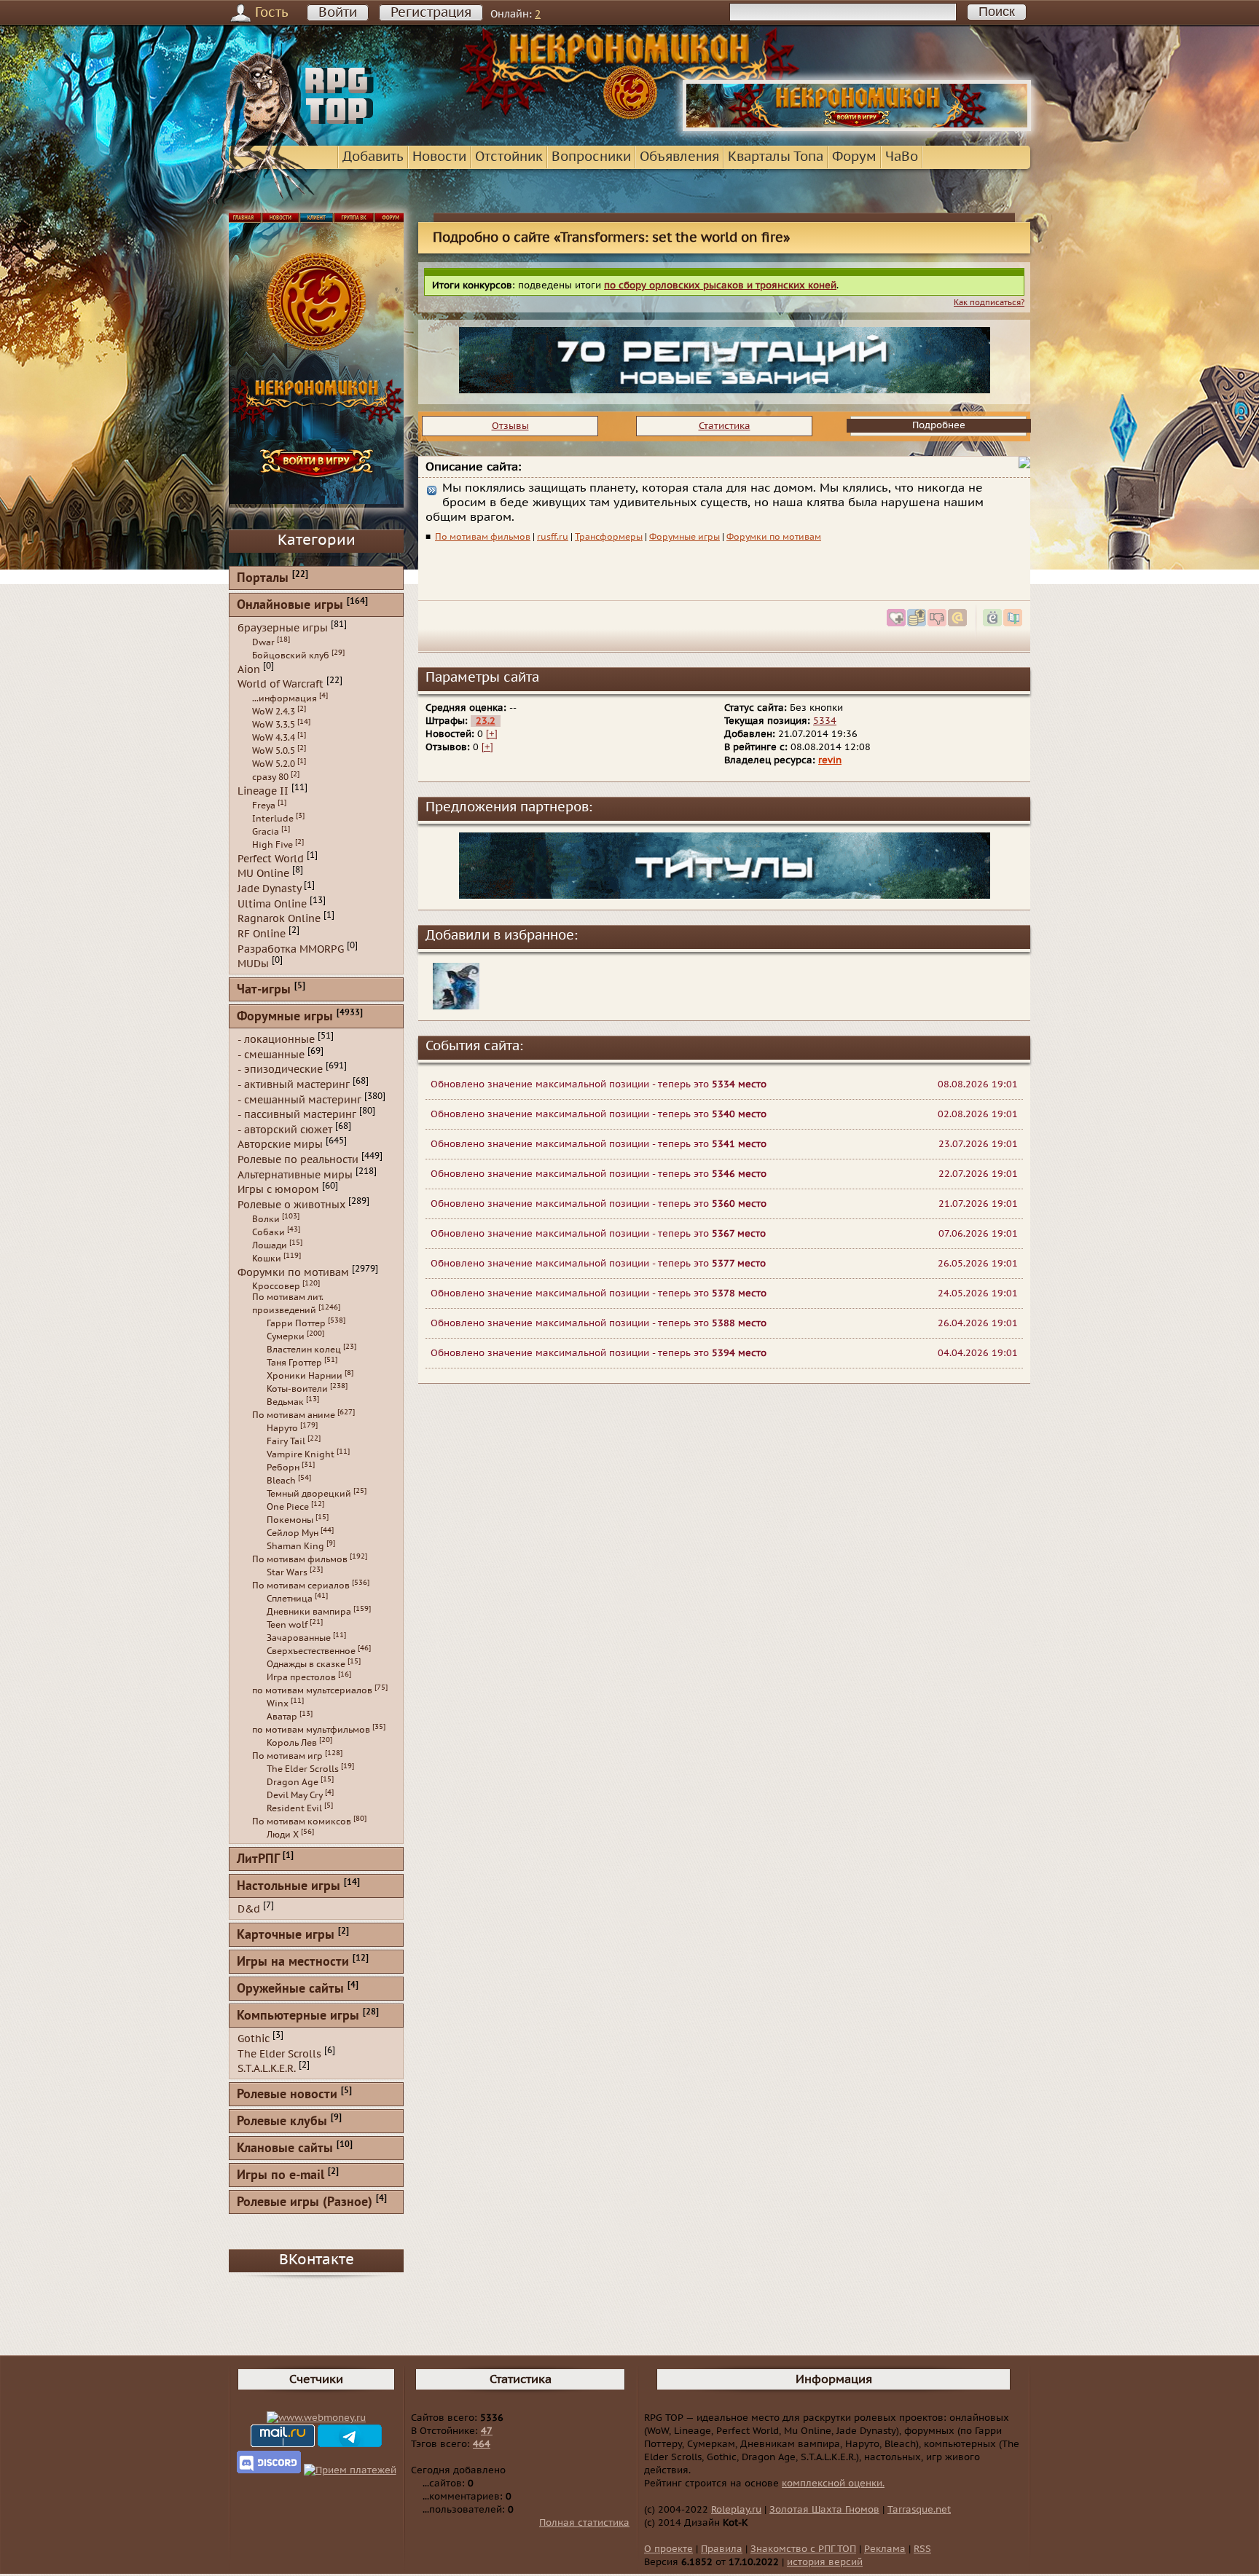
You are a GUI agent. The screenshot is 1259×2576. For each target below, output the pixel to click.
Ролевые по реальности (298, 1160)
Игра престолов (301, 1677)
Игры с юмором (278, 1190)
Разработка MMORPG (291, 949)
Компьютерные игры (298, 2016)
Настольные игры (289, 1887)
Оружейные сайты (290, 1989)
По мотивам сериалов (301, 1586)
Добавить (373, 157)
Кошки (267, 1259)
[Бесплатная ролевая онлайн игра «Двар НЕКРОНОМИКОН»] (857, 128)
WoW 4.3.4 (274, 738)
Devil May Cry (295, 1795)
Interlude (273, 819)
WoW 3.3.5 (274, 725)
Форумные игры (685, 537)
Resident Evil (294, 1808)
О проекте (668, 2549)
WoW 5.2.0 (274, 764)
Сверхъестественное (311, 1651)
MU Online (263, 874)
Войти (338, 13)
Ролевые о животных (291, 1205)
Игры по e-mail (281, 2176)
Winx (278, 1703)
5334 (825, 721)
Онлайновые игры (290, 606)
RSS (922, 2549)
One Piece (288, 1507)
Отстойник (509, 157)
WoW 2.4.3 (274, 712)
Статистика (725, 426)
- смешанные (271, 1054)
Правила (722, 2549)
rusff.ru (553, 537)
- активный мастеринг (294, 1085)
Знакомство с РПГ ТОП (803, 2549)
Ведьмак (285, 1402)
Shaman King (295, 1546)
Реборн (283, 1468)
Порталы (263, 579)
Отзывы (510, 426)
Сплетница (290, 1599)
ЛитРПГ (258, 1860)
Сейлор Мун (293, 1533)
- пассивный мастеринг (297, 1115)
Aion (249, 669)
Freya (264, 806)
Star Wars (287, 1572)
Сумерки (286, 1336)
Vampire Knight (301, 1454)
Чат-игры (264, 990)
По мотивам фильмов (483, 537)
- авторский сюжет (285, 1129)
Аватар (282, 1717)
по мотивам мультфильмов (311, 1730)
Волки (266, 1219)
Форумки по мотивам (774, 537)
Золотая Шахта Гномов (824, 2510)
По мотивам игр (287, 1756)
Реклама (885, 2549)
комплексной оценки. (833, 2484)
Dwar (263, 642)
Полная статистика (584, 2523)
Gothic (254, 2039)
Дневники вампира (309, 1612)
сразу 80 (270, 777)
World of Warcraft (281, 684)
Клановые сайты (285, 2149)
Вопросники (591, 157)
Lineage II (263, 791)
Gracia (266, 832)
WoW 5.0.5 (274, 751)
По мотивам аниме (294, 1415)
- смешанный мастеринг (299, 1099)
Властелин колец (304, 1350)
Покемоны (290, 1520)
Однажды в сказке (306, 1664)
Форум (854, 157)
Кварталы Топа (776, 157)
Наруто (282, 1428)
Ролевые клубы (282, 2122)
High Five (272, 845)
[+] (492, 734)
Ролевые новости (287, 2095)
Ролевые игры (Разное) (305, 2203)
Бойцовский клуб (291, 655)
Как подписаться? (989, 303)
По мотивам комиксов (302, 1821)
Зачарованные (299, 1638)
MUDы (253, 964)
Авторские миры (280, 1145)
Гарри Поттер (296, 1323)
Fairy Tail (286, 1441)
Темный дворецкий (309, 1494)
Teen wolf (287, 1625)
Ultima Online (272, 903)
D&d (249, 1909)
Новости (439, 157)
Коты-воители (297, 1389)
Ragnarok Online (279, 919)
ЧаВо (902, 157)
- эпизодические (280, 1070)
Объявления (679, 157)
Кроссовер (276, 1286)
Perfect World (271, 858)
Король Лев (292, 1743)
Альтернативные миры (295, 1174)
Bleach (281, 1481)
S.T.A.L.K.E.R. (267, 2069)
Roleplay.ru (736, 2510)
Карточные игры (286, 1935)
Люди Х (283, 1835)
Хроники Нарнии (305, 1376)
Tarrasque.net (919, 2510)
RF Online (262, 934)
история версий (825, 2562)
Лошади (270, 1245)
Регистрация (431, 13)
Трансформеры (609, 537)
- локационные (276, 1040)
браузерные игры (283, 628)
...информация (285, 698)
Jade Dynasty (269, 889)
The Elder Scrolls (303, 1769)
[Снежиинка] (457, 1007)
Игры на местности (293, 1962)
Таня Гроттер (294, 1363)
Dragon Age (293, 1782)
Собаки (268, 1232)
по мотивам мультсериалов (312, 1690)
